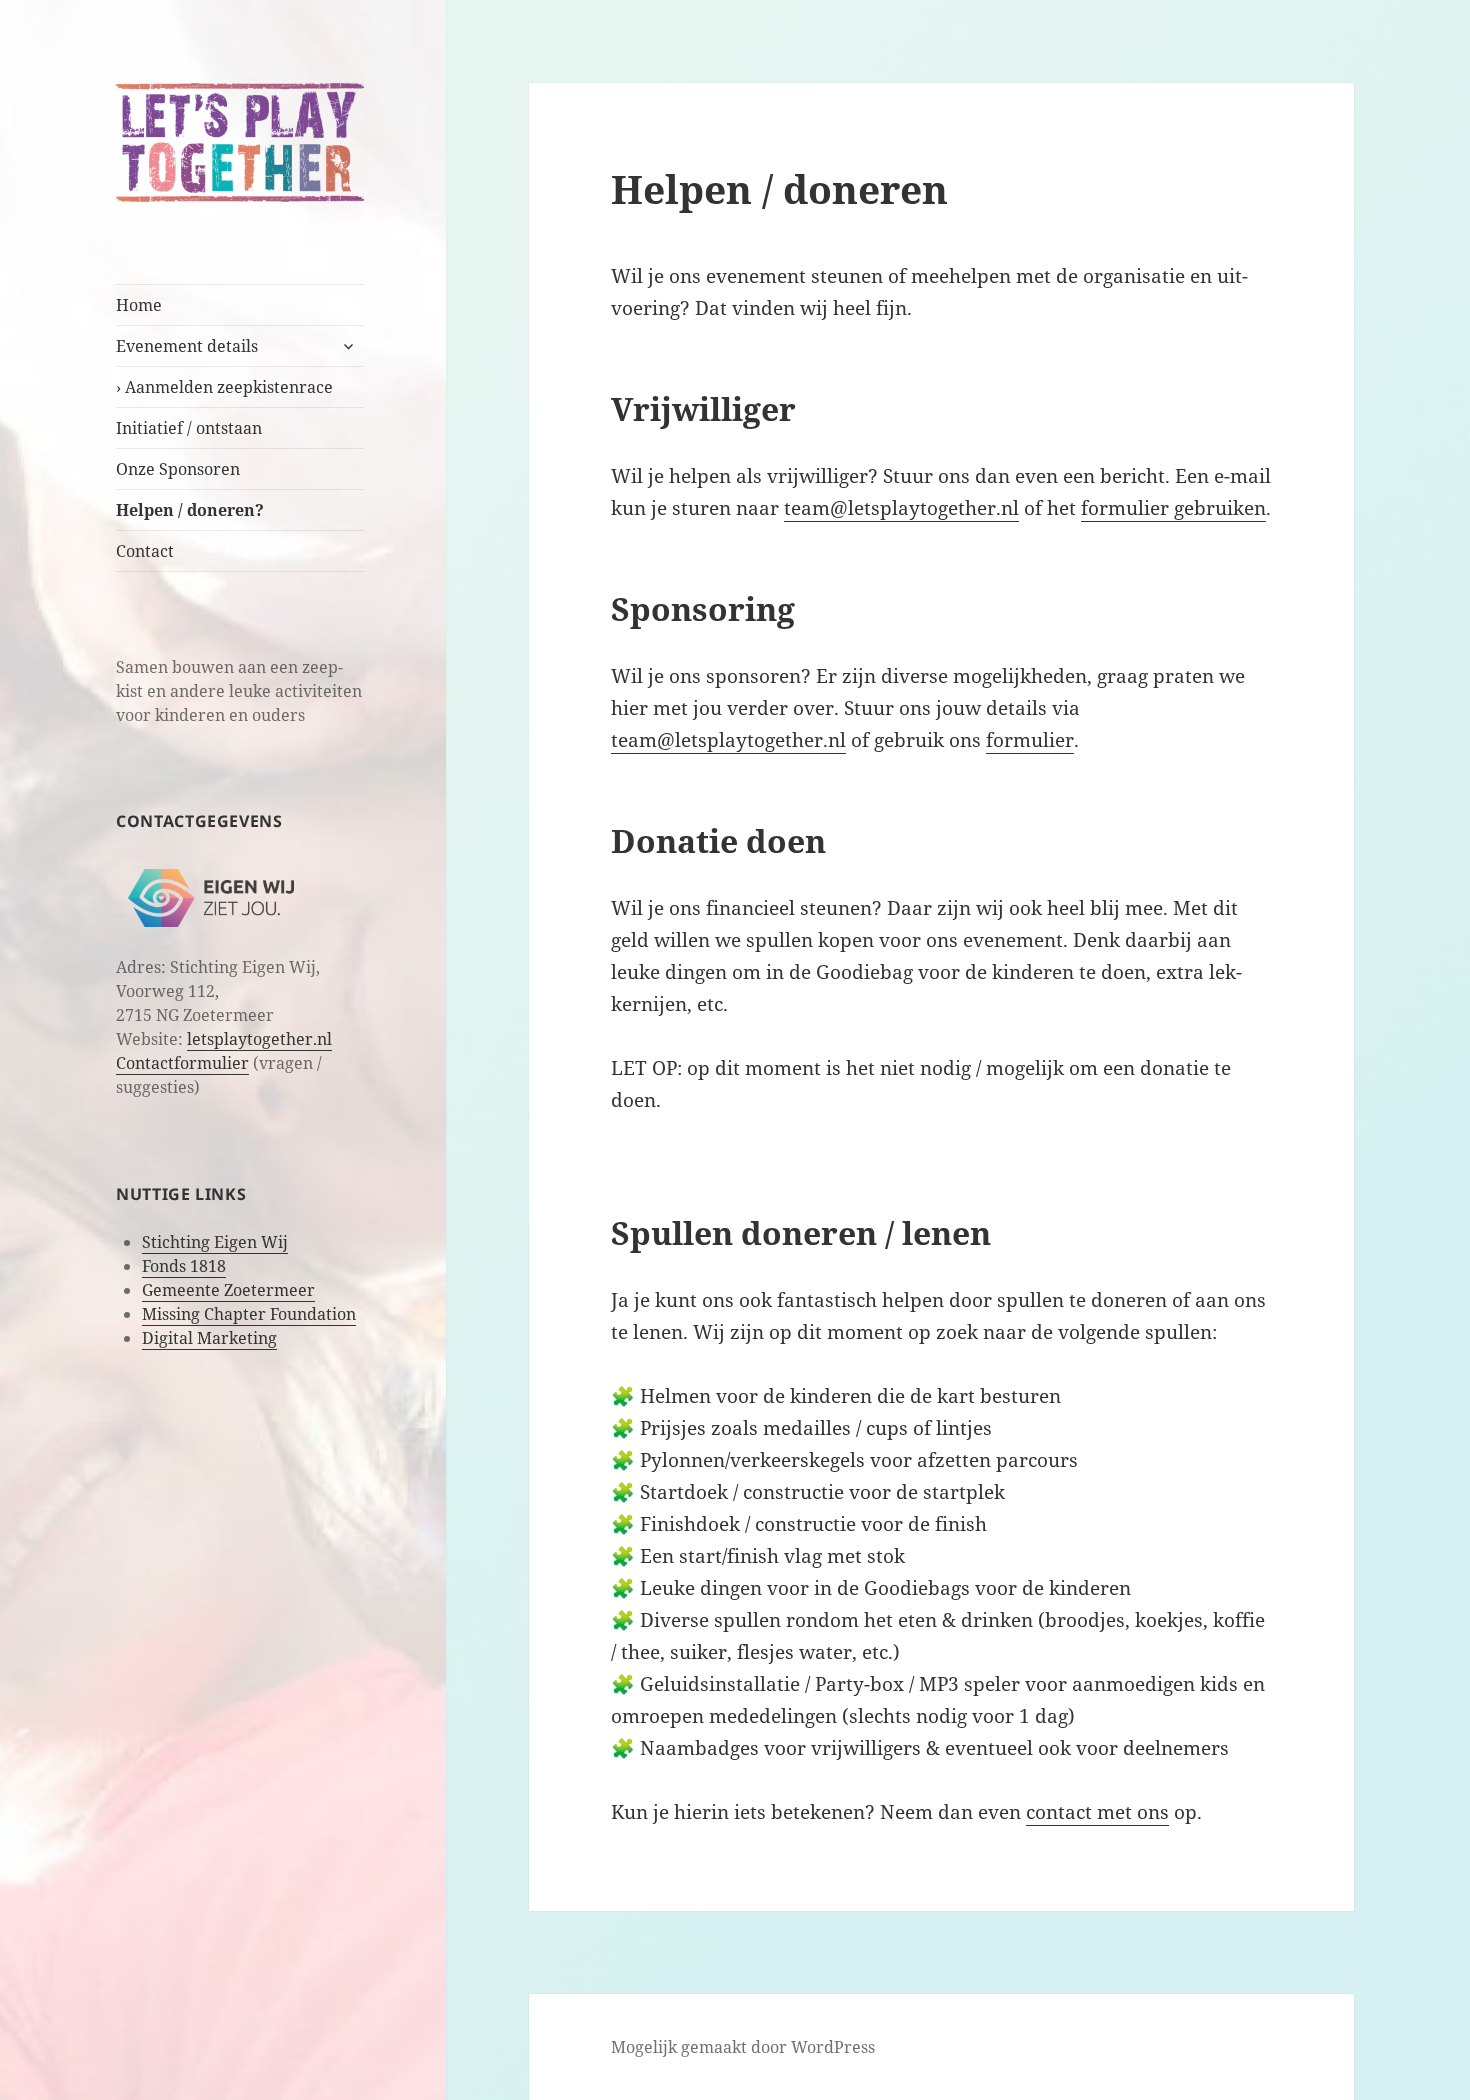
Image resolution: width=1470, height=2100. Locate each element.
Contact (145, 551)
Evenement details (187, 346)
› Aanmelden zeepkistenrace (224, 387)
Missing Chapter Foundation (249, 1314)
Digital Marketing (209, 1338)
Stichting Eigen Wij (215, 1242)
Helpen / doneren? (190, 510)
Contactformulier (182, 1063)
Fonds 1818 (184, 1266)
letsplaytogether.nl (259, 1039)
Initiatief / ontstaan (189, 428)
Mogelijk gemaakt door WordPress (743, 2047)
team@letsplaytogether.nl (901, 508)
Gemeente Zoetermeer (228, 1290)
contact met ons (1097, 1812)
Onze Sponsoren (178, 469)
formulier (1030, 740)
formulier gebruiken (1173, 508)
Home (139, 305)
